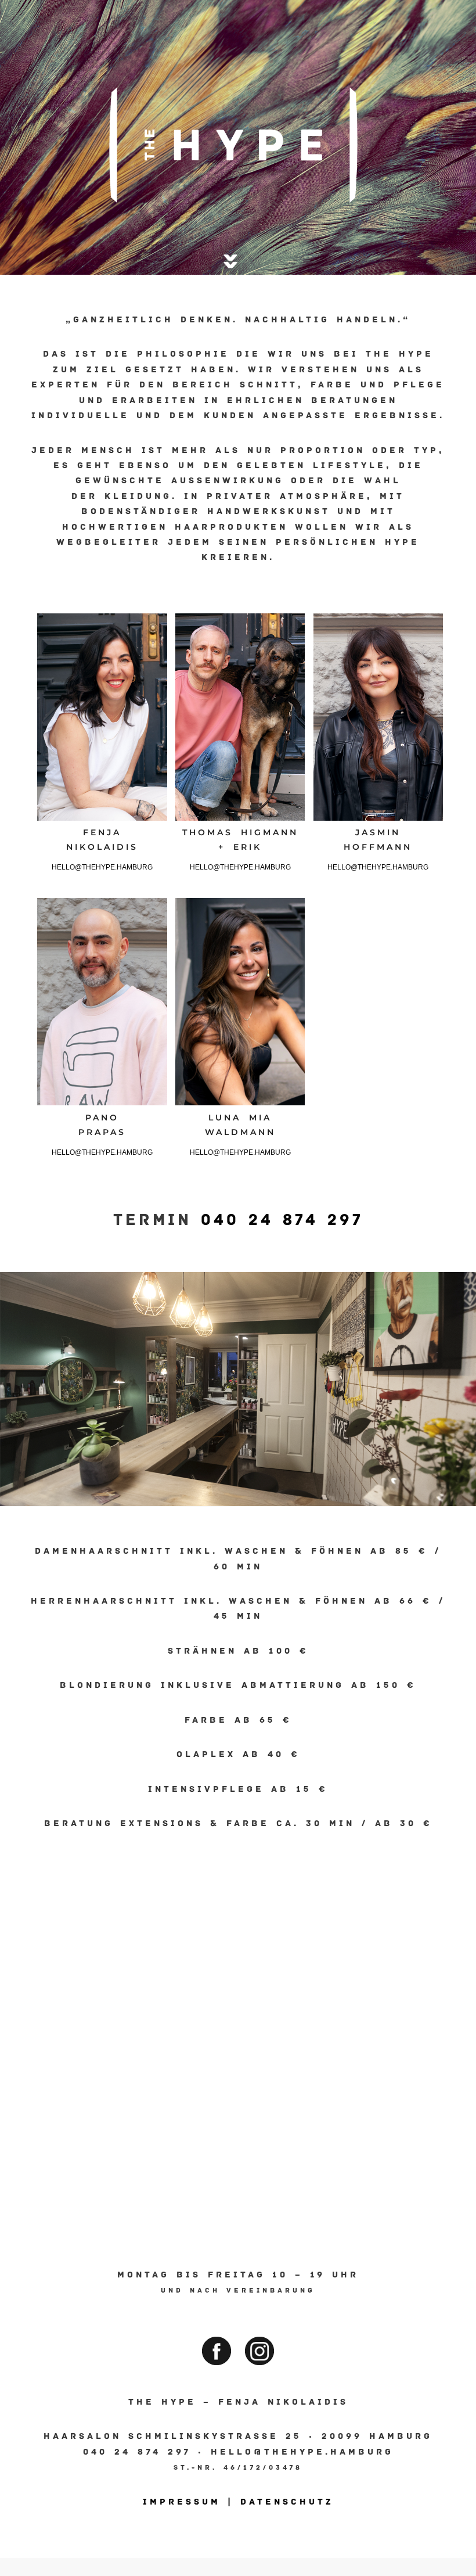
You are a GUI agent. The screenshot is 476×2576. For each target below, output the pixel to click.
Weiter (466, 1378)
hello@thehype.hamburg (102, 867)
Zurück (10, 1378)
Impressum (182, 2502)
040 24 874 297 (282, 1220)
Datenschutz (287, 2502)
